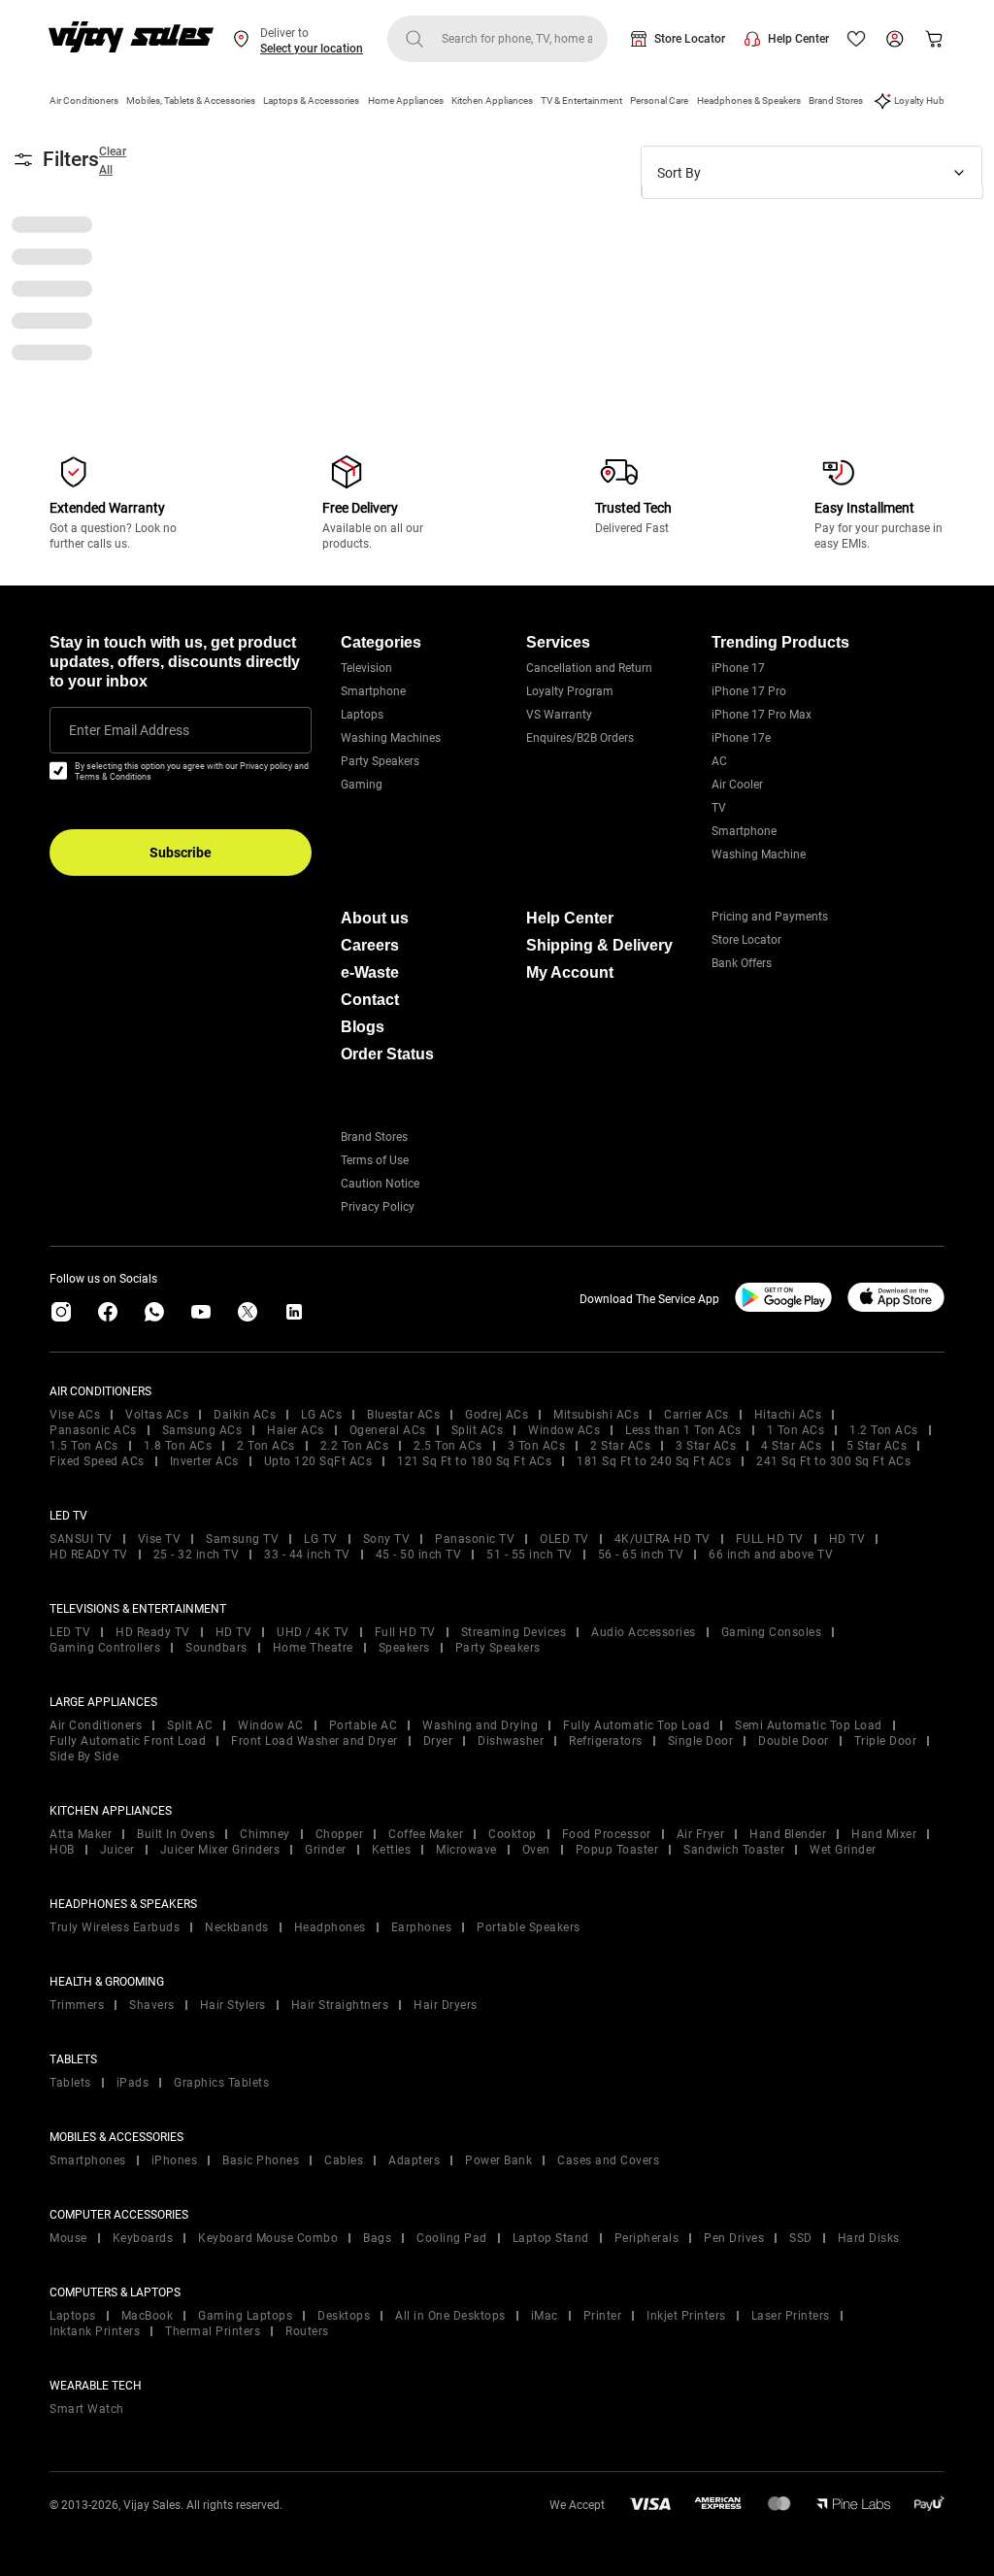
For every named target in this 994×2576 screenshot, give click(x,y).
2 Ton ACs (266, 1446)
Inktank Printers (95, 2331)
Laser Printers (791, 2316)
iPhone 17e (741, 738)
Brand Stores (836, 100)
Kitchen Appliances (492, 100)
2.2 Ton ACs (355, 1446)
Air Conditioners (84, 100)
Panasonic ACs (93, 1430)
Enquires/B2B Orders (580, 738)
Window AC (271, 1725)
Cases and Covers (608, 2160)
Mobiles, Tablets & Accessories (191, 100)
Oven (536, 1850)
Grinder (326, 1850)
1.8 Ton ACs (178, 1446)
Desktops (344, 2316)
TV (719, 808)
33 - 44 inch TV (307, 1555)
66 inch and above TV (771, 1555)
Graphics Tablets (221, 2083)
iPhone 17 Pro (749, 691)
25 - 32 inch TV (197, 1555)
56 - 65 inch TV (641, 1555)
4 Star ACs (791, 1446)
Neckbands (237, 1927)
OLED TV (564, 1539)
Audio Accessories (644, 1632)
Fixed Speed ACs (97, 1461)
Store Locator (690, 39)
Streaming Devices (514, 1632)
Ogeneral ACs (388, 1430)
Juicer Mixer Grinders (220, 1850)
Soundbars (216, 1648)
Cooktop (513, 1834)
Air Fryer (701, 1834)
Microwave (466, 1850)
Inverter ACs (204, 1461)
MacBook (148, 2316)
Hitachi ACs (788, 1415)
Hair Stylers (233, 2005)
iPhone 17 (738, 668)
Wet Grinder (843, 1850)
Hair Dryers (446, 2005)
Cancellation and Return (589, 668)
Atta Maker (81, 1834)
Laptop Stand (551, 2238)
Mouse (68, 2238)
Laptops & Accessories (311, 100)
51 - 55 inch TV (530, 1555)
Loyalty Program (570, 691)
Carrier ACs (696, 1415)
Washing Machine (759, 854)
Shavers (152, 2005)
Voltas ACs (157, 1415)
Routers (307, 2331)
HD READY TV (89, 1555)
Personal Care (659, 100)
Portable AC (364, 1725)
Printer (603, 2316)
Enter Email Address (129, 730)
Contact (370, 1000)
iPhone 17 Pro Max (762, 715)
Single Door (701, 1741)
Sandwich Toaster (734, 1850)
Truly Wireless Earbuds (115, 1927)
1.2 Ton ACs (884, 1430)
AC (719, 761)
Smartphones (88, 2160)
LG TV (321, 1539)
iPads (133, 2083)
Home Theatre (313, 1648)
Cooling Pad (452, 2238)
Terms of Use (375, 1160)
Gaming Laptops (245, 2316)
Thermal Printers (213, 2331)
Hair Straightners (340, 2005)
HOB (62, 1850)
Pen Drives (734, 2238)
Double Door (794, 1741)
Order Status (387, 1054)
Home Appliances (406, 100)
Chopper (340, 1834)
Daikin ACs (245, 1415)
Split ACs (478, 1430)
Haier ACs (296, 1430)
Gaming (362, 785)
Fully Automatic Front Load (128, 1741)
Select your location (312, 49)
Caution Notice (380, 1184)
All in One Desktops (450, 2316)
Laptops (362, 715)
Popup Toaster (617, 1850)
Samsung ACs (202, 1430)
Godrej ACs (497, 1415)
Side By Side (84, 1756)
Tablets (70, 2083)
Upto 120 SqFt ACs (318, 1461)
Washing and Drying (480, 1725)
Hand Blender (788, 1834)
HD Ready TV (153, 1632)
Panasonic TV (475, 1539)
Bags (377, 2238)
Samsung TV (242, 1539)
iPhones (175, 2160)
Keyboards (143, 2238)
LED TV (70, 1632)
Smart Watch (87, 2409)
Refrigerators (606, 1741)
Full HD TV (405, 1632)
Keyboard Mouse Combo (268, 2238)
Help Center (798, 39)
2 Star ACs (620, 1446)
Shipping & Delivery (599, 945)
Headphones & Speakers (749, 100)
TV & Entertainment (581, 100)
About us (375, 918)
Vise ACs (75, 1415)
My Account (570, 972)
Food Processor (607, 1834)
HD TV (847, 1539)
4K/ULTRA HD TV (663, 1539)
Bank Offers (742, 963)
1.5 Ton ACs (84, 1446)
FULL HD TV (770, 1539)
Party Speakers (380, 761)
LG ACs (321, 1415)
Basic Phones (261, 2160)
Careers (370, 945)
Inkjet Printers (686, 2316)
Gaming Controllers (105, 1648)
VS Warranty (559, 715)
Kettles (392, 1850)
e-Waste (370, 972)
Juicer (117, 1850)
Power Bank (498, 2160)
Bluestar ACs (403, 1415)
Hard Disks (869, 2238)
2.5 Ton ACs (448, 1446)
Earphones (422, 1927)
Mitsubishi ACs (596, 1415)
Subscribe (181, 853)
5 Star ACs (877, 1446)
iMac (545, 2316)
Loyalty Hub (919, 100)
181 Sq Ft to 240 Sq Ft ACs (654, 1461)
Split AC (190, 1725)
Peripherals (647, 2238)
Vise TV (160, 1539)
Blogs (363, 1027)
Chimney (265, 1834)
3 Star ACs (706, 1446)
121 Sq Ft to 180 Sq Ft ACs (474, 1461)
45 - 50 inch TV (419, 1555)
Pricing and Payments (770, 917)
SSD (801, 2238)
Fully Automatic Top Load (636, 1725)
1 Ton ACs (796, 1430)
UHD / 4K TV (313, 1632)
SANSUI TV (81, 1539)
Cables (344, 2160)
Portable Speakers (529, 1927)
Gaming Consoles (772, 1632)
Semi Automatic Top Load (809, 1725)
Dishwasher (511, 1741)
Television (366, 668)
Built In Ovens (176, 1834)
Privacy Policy (378, 1207)
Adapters (414, 2160)
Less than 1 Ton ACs (683, 1430)
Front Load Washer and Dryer (315, 1741)
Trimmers (77, 2005)
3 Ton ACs (537, 1446)
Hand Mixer (884, 1834)
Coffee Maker (426, 1834)
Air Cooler (737, 785)
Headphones (330, 1927)
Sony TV (387, 1539)
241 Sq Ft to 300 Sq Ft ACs (833, 1461)
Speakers (404, 1648)
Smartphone (373, 691)
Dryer (438, 1741)
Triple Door (886, 1741)
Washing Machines (391, 738)
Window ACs (564, 1430)
